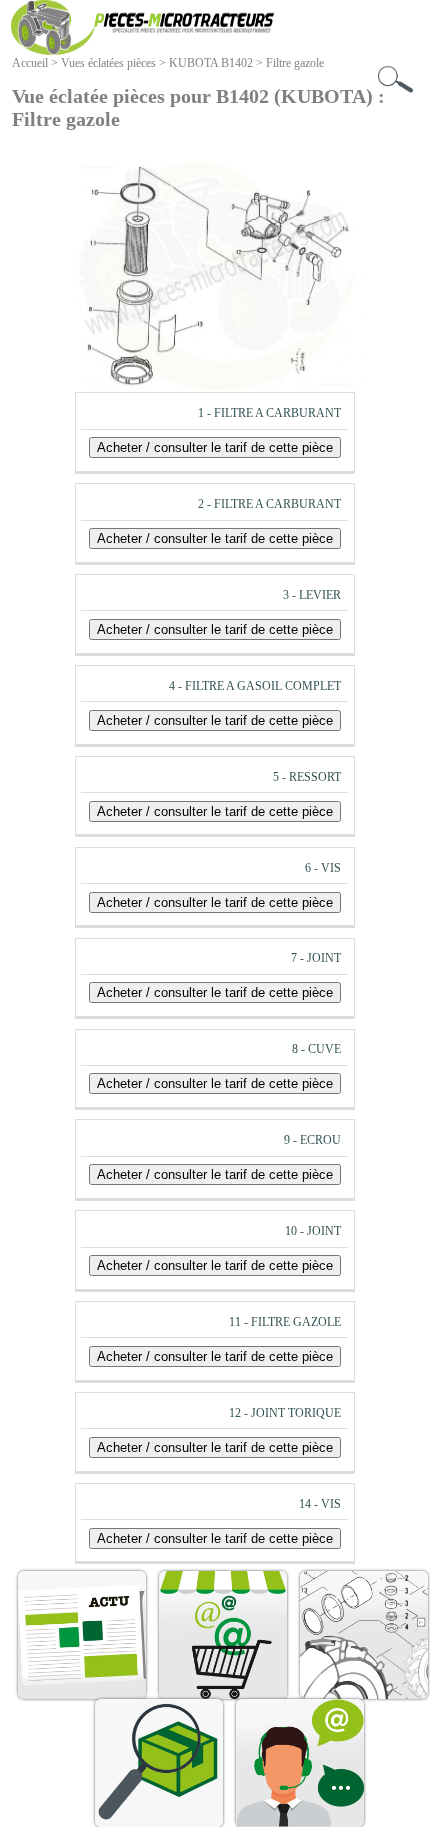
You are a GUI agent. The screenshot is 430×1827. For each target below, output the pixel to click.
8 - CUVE (316, 1049)
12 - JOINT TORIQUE (285, 1413)
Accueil (30, 63)
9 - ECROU (312, 1140)
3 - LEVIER (312, 595)
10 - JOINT (313, 1231)
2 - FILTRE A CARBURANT (269, 504)
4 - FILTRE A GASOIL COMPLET (255, 686)
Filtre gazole (295, 63)
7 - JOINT (316, 958)
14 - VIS (320, 1504)
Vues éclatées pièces (108, 63)
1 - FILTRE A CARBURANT (269, 413)
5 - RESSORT (307, 777)
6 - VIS (323, 868)
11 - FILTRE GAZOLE (285, 1322)
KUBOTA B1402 (211, 63)
